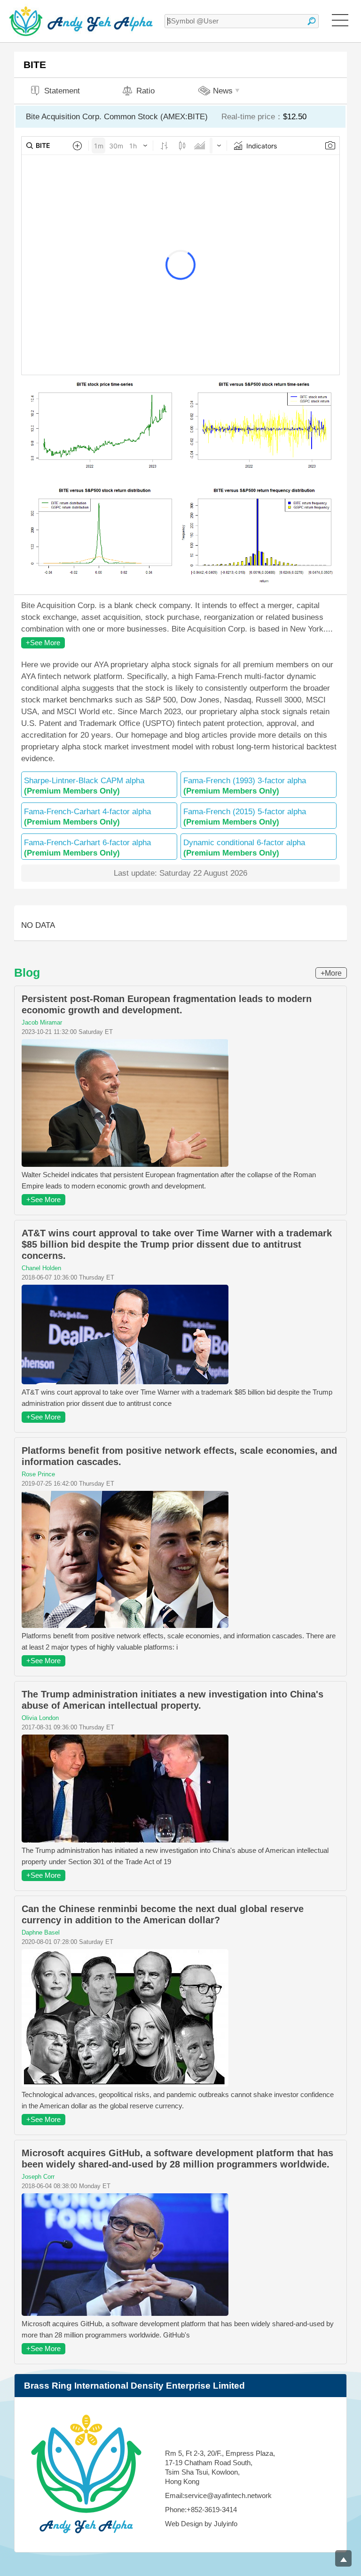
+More (331, 973)
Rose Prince (38, 1474)
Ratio (145, 91)
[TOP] (343, 2558)
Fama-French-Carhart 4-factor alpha (87, 817)
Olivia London (40, 1718)
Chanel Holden (41, 1268)
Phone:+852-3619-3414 (201, 2510)
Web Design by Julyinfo (201, 2524)
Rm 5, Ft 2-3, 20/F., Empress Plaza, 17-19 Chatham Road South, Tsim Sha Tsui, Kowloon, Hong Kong (220, 2467)
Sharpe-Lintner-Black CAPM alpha (84, 786)
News (223, 91)
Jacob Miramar (42, 1022)
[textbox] (242, 21)
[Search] (312, 21)
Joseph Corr (38, 2177)
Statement (62, 91)
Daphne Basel (41, 1932)
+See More (43, 643)
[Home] (81, 21)
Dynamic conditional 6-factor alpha (244, 848)
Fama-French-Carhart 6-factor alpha (87, 848)
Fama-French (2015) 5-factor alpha (245, 817)
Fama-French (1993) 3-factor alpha (245, 786)
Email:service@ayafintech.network (218, 2495)
